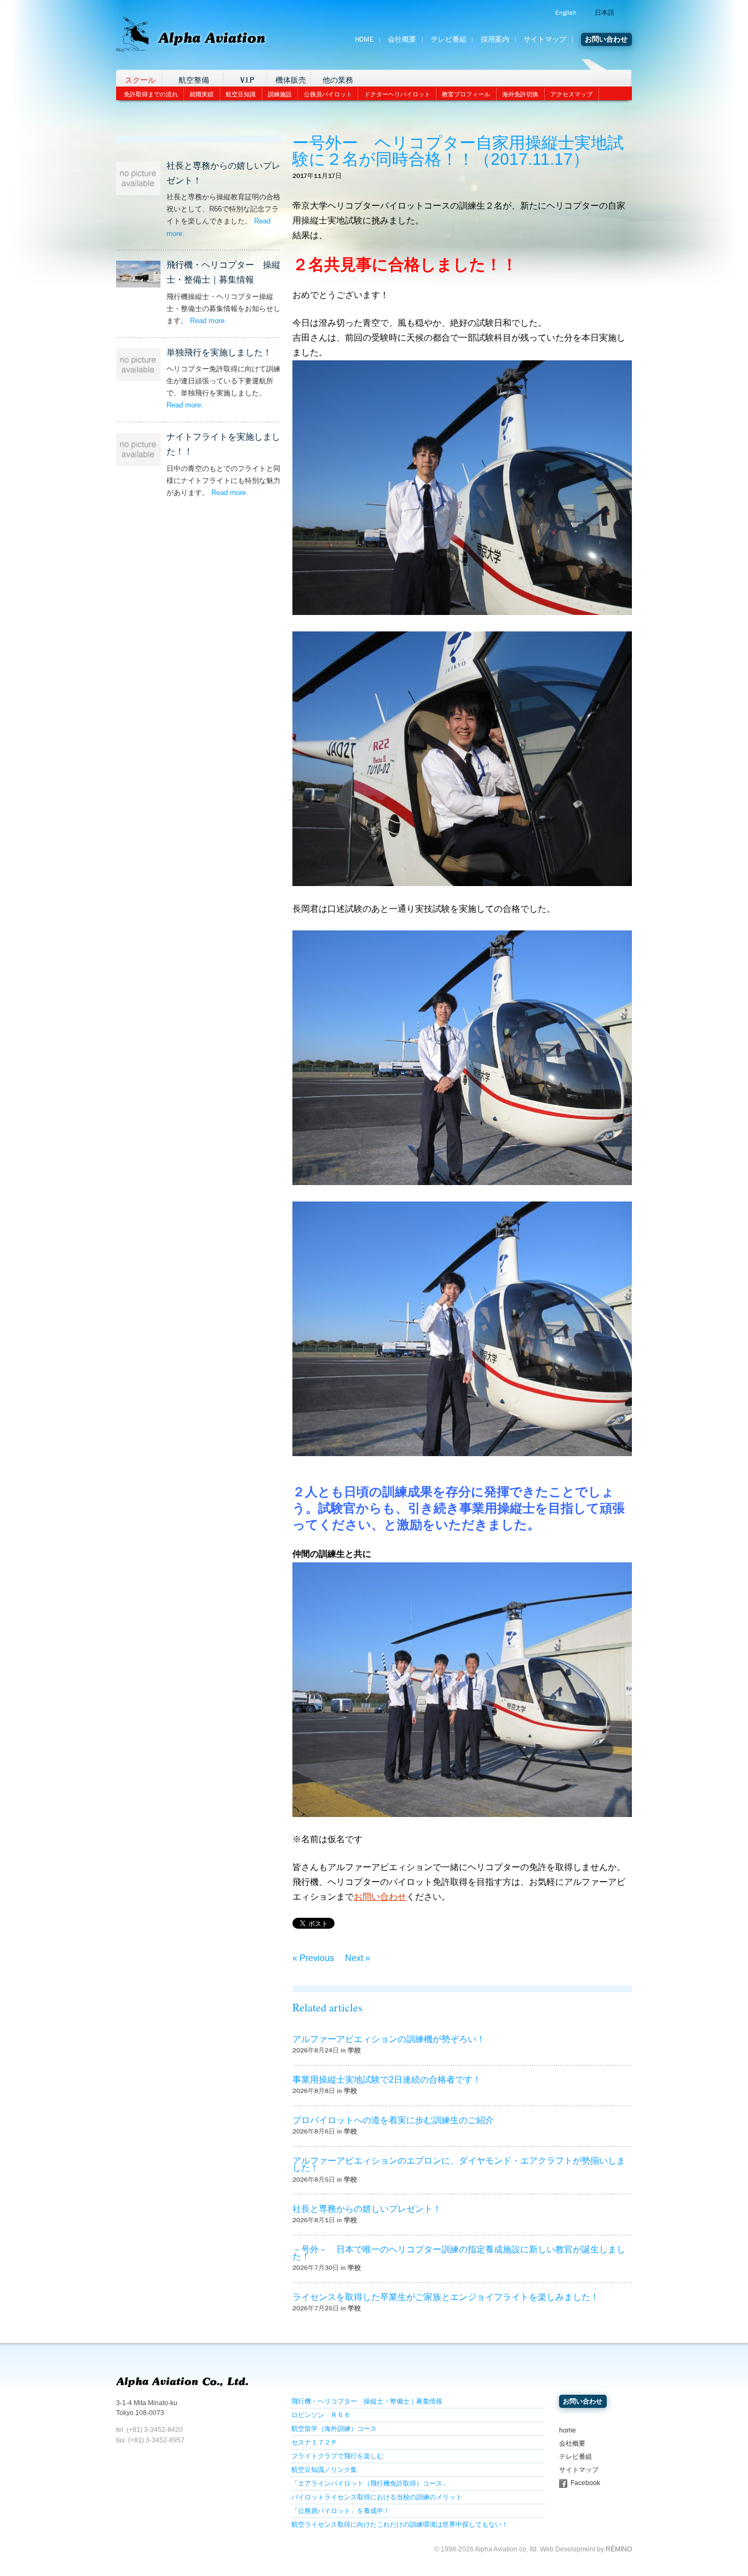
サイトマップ (545, 39)
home (568, 2430)
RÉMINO (619, 2549)
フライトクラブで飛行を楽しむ (337, 2456)
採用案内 (495, 39)
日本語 (605, 13)
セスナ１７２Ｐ (314, 2442)
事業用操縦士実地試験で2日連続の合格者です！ (387, 2080)
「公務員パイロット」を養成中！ (341, 2511)
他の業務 (338, 80)
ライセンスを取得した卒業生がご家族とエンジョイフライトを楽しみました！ (446, 2297)
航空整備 (194, 80)
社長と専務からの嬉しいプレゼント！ (367, 2209)
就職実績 (202, 94)
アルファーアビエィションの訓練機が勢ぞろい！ (389, 2039)
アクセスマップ (571, 94)
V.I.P (247, 80)
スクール (140, 80)
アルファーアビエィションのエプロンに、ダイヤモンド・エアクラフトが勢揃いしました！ (459, 2164)
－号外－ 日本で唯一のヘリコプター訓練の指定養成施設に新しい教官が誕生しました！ (459, 2253)
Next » (358, 1958)
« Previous (313, 1958)
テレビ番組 (449, 39)
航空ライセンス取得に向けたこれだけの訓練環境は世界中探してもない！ (400, 2525)
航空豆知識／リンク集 (324, 2470)
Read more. (208, 321)
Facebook (585, 2483)
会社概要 (402, 39)
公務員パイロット (328, 94)
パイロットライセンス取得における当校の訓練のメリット (377, 2497)
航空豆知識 (241, 94)
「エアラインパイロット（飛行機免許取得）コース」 (370, 2483)
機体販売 (291, 80)
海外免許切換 (520, 94)
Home (364, 39)
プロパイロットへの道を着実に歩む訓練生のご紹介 (393, 2120)
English (566, 13)
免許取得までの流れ (151, 94)
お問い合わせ (606, 39)
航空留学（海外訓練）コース (334, 2429)
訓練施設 (280, 94)
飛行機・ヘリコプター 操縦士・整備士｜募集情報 (367, 2401)
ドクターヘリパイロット (397, 94)
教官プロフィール (466, 94)
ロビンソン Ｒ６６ (321, 2415)
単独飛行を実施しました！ (219, 352)
